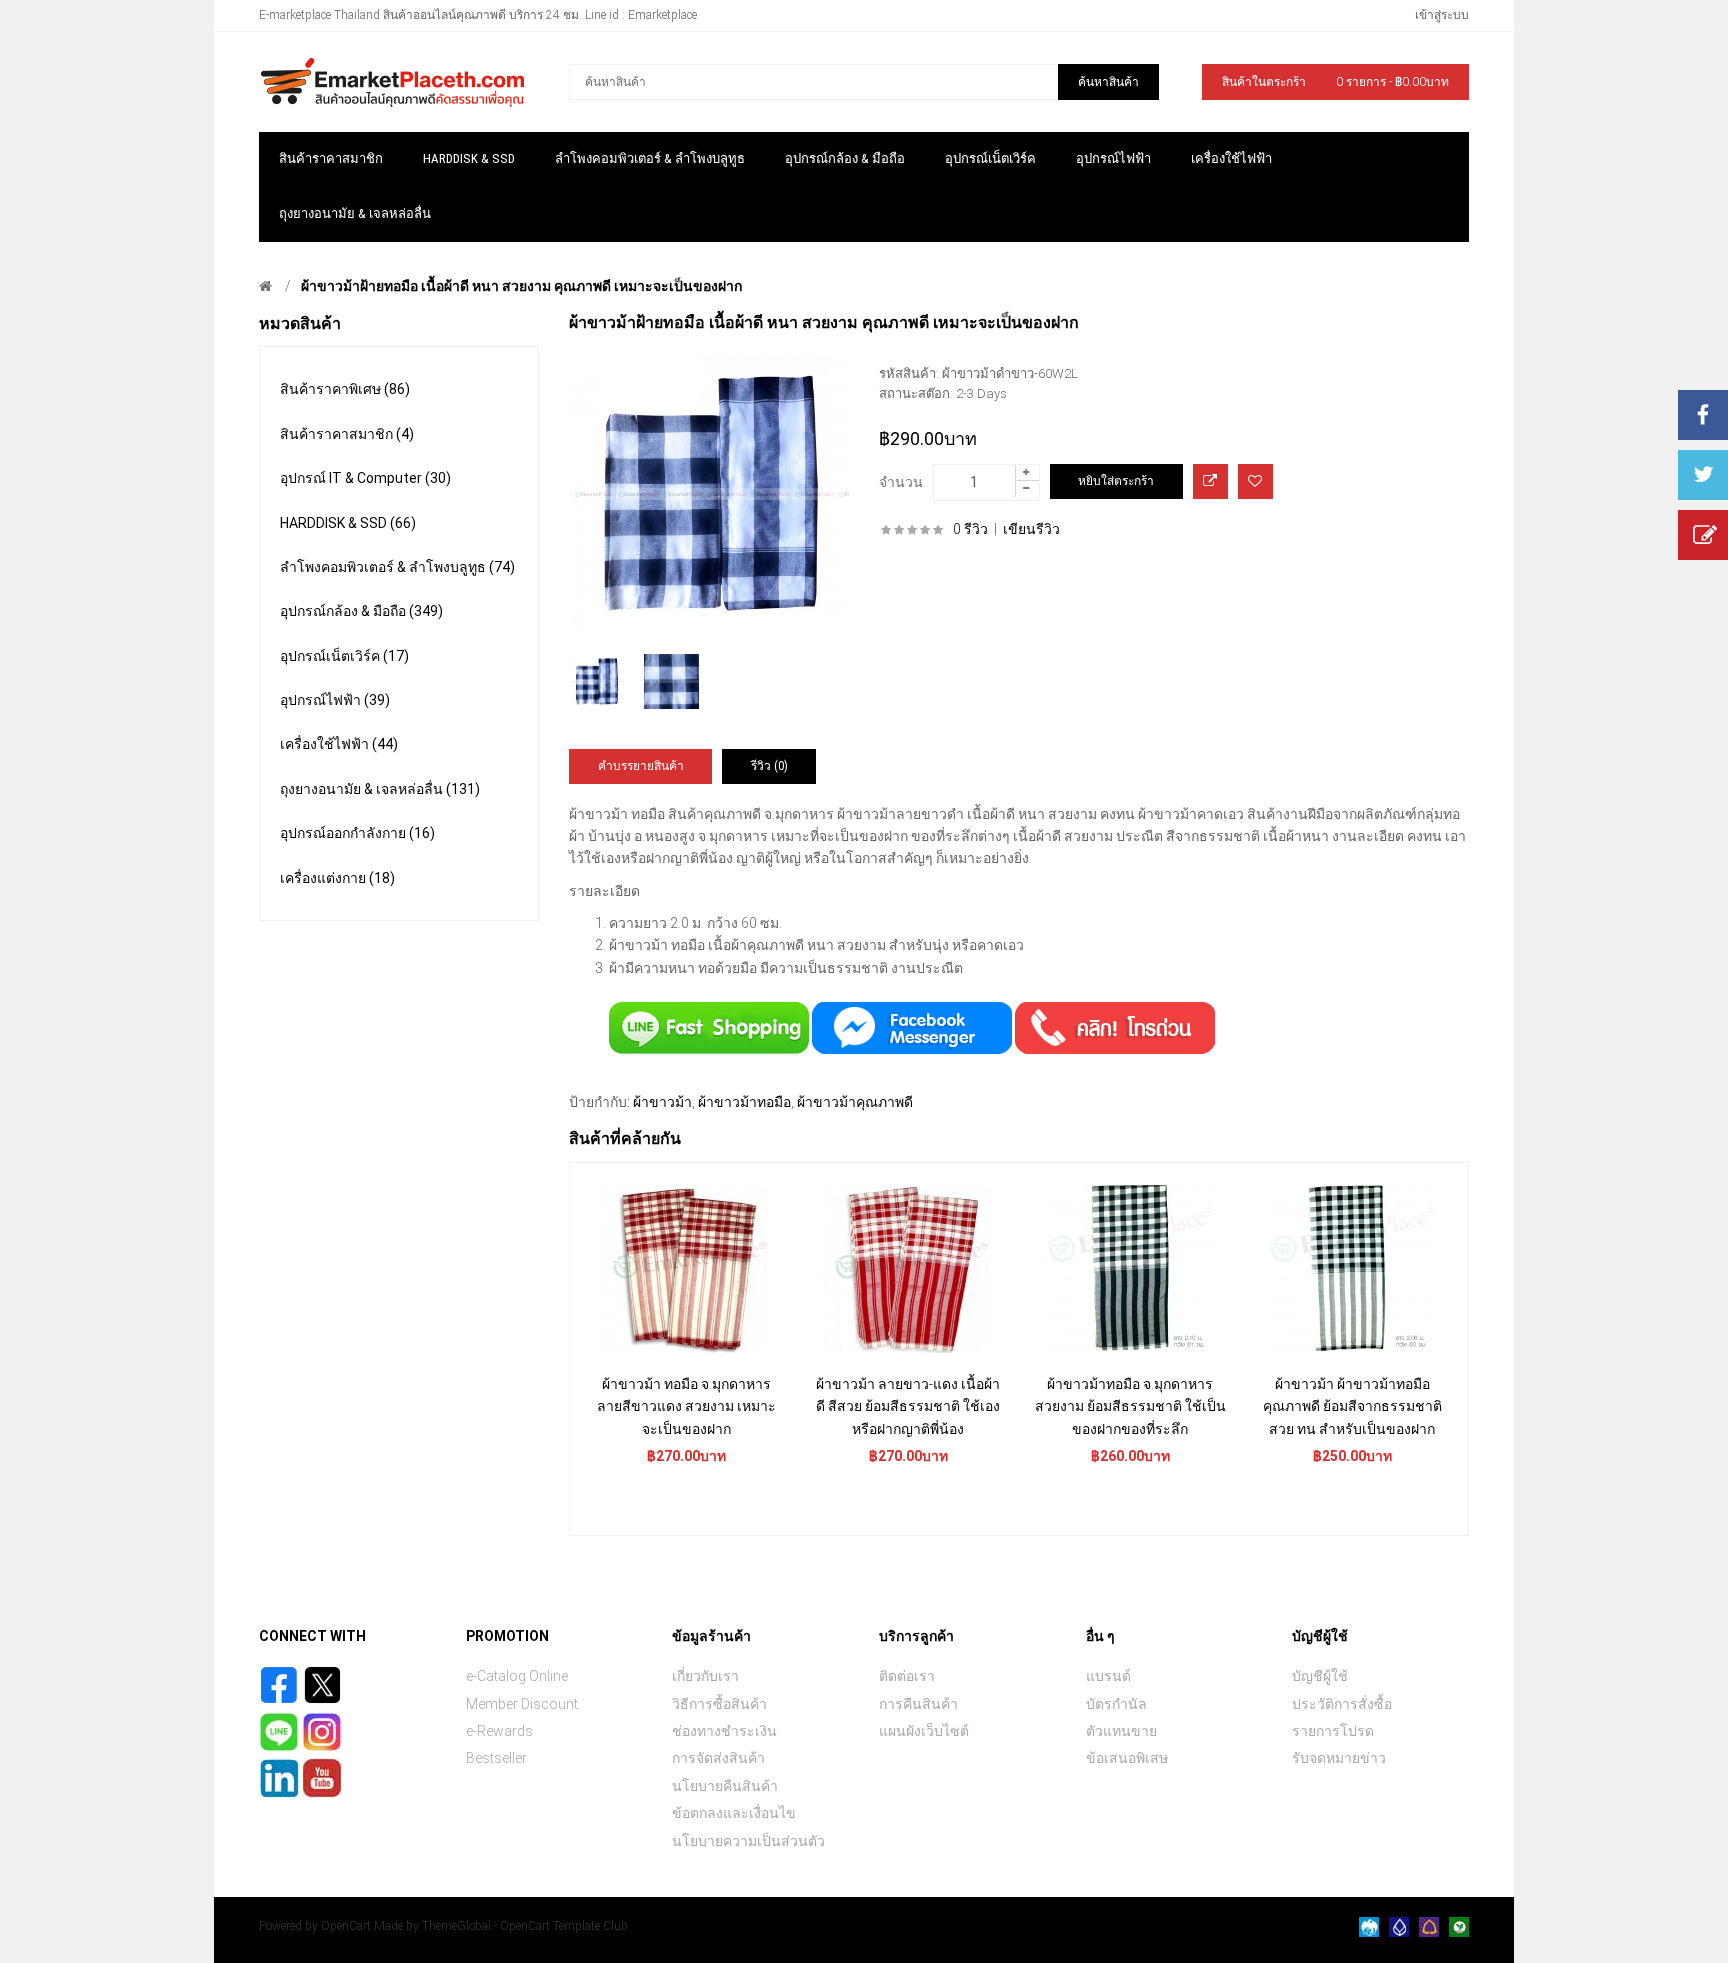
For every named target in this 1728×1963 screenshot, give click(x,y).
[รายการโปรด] (1255, 481)
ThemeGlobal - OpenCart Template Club (525, 1926)
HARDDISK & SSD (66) (348, 523)
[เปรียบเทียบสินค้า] (1210, 481)
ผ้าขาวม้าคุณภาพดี (855, 1102)
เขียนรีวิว (1031, 529)
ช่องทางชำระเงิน (724, 1731)
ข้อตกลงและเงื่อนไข (734, 1813)
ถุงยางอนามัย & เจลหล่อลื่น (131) (380, 789)
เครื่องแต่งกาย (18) (337, 878)
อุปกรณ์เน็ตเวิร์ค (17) (344, 656)
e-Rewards (499, 1731)
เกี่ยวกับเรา (705, 1676)
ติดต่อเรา (907, 1676)
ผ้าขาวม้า (662, 1102)
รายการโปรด (1333, 1731)
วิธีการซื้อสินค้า (719, 1704)
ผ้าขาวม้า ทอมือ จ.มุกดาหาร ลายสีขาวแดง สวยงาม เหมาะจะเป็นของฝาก (686, 1406)
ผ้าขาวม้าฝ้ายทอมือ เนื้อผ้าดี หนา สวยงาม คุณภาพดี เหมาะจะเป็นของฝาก (521, 286)
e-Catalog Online (517, 1676)
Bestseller (496, 1758)
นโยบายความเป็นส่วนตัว (748, 1841)
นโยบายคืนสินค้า (725, 1786)
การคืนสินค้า (918, 1704)
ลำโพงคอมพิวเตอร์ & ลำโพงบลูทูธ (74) (397, 567)
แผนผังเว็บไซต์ (924, 1731)
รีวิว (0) (769, 766)
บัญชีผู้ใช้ (1320, 1676)
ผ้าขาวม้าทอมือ (744, 1102)
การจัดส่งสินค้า (718, 1758)
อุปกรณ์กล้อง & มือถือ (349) (361, 611)
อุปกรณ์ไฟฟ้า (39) (335, 700)
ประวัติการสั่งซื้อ (1342, 1704)
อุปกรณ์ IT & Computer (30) (365, 478)
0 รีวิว (970, 529)
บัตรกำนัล (1116, 1704)
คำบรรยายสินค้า (641, 766)
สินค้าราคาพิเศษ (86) (345, 389)
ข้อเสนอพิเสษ (1127, 1758)
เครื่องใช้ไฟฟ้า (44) (339, 744)
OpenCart (346, 1926)
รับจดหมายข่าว (1339, 1758)
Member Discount (522, 1704)
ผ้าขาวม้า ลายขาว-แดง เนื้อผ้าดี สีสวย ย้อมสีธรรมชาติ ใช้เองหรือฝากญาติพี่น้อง (908, 1406)
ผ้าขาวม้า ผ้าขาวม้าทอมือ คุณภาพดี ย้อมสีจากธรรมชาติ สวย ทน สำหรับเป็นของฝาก (1352, 1406)
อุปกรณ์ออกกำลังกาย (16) (357, 833)
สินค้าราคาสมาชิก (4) (347, 434)
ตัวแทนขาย (1121, 1731)
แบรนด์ (1108, 1676)
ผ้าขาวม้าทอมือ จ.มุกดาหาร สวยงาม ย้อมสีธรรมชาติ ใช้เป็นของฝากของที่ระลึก (1130, 1406)
